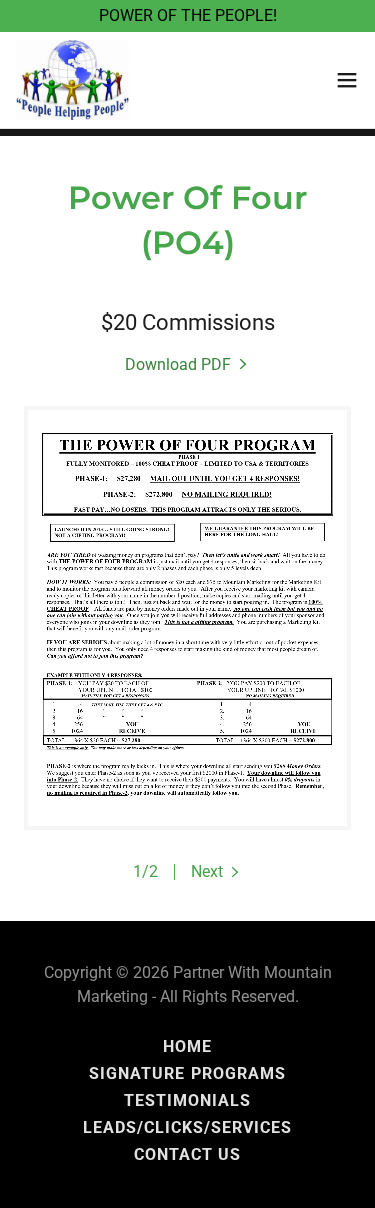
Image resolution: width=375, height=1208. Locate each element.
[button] (347, 80)
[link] (72, 80)
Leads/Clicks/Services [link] (187, 1127)
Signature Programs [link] (187, 1073)
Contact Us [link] (187, 1154)
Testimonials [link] (187, 1100)
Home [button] (187, 1046)
